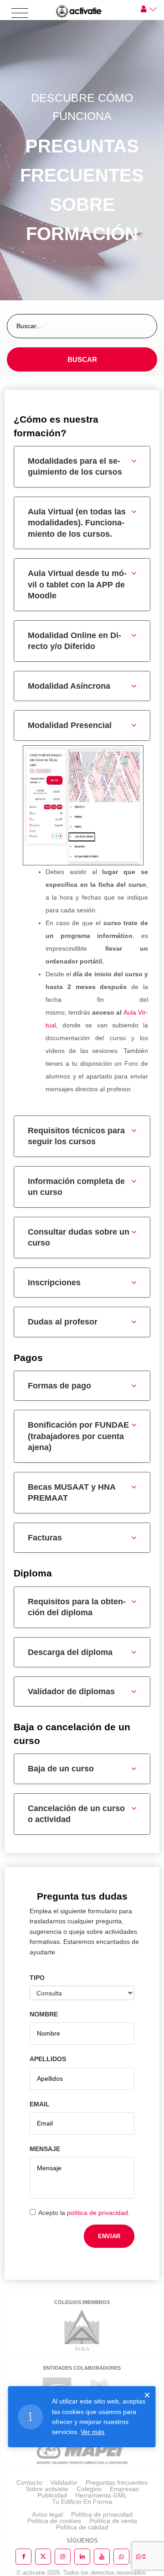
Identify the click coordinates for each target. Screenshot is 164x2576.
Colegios (89, 2489)
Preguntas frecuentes (117, 2482)
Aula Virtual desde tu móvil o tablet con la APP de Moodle (77, 584)
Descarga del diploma (70, 1652)
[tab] (82, 467)
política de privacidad (97, 2213)
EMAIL (40, 2104)
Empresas (124, 2489)
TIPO (37, 1978)
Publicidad (52, 2495)
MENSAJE (45, 2149)
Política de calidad (82, 2527)
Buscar (82, 359)
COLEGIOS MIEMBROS (82, 2302)
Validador (64, 2482)
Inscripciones (54, 1283)
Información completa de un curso (76, 1187)
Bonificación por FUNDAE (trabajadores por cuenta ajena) (78, 1436)
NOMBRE (44, 2014)
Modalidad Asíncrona (69, 686)
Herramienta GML (101, 2495)
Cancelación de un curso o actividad (76, 1814)
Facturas (45, 1538)
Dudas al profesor (63, 1322)
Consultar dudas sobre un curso (79, 1238)
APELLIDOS (48, 2059)
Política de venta (113, 2521)
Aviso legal (47, 2514)
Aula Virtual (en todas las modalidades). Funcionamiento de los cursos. (77, 523)
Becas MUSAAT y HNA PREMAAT (72, 1493)
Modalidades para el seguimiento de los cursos (75, 467)
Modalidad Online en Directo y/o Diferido (74, 641)
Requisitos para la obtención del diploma (77, 1607)
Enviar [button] (109, 2236)
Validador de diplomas (71, 1691)
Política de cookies (54, 2521)
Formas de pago (59, 1386)
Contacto (29, 2482)
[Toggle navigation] (20, 13)
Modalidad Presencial (70, 725)
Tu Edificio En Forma (82, 2502)
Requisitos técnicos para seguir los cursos (76, 1136)
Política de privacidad (102, 2514)
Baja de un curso (61, 1769)
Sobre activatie (47, 2489)
